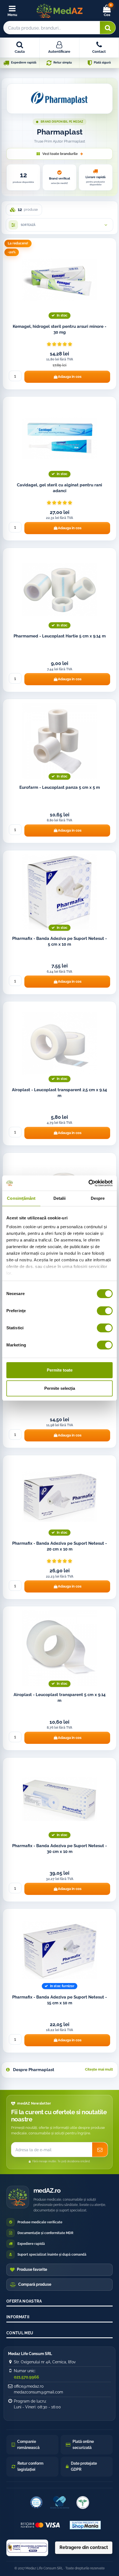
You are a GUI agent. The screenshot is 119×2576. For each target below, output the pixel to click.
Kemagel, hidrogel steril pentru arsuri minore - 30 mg (59, 329)
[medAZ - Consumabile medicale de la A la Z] (59, 11)
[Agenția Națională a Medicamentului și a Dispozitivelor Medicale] (83, 2503)
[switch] (105, 1311)
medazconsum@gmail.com (38, 2392)
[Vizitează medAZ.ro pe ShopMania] (85, 2525)
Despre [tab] (98, 1198)
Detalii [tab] (60, 1198)
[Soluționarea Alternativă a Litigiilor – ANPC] (27, 2548)
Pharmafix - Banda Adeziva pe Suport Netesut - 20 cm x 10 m (59, 1546)
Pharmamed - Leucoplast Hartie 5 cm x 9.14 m (60, 636)
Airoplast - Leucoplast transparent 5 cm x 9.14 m (60, 1698)
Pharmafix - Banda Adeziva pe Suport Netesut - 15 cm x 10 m (59, 2000)
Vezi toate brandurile (60, 154)
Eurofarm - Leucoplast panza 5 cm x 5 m (60, 787)
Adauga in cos (70, 377)
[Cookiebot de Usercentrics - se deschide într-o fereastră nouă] (88, 1183)
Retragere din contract (84, 2547)
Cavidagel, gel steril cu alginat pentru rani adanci (59, 488)
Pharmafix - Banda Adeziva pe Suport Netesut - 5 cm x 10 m (59, 941)
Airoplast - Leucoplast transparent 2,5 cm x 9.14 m (59, 1093)
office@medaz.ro (29, 2386)
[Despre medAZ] (36, 2503)
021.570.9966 (26, 2377)
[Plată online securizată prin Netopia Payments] (40, 2525)
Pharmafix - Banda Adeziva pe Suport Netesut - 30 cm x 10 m (59, 1849)
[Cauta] (108, 28)
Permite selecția (60, 1388)
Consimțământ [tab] (21, 1198)
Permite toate (60, 1370)
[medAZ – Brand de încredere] (59, 2503)
